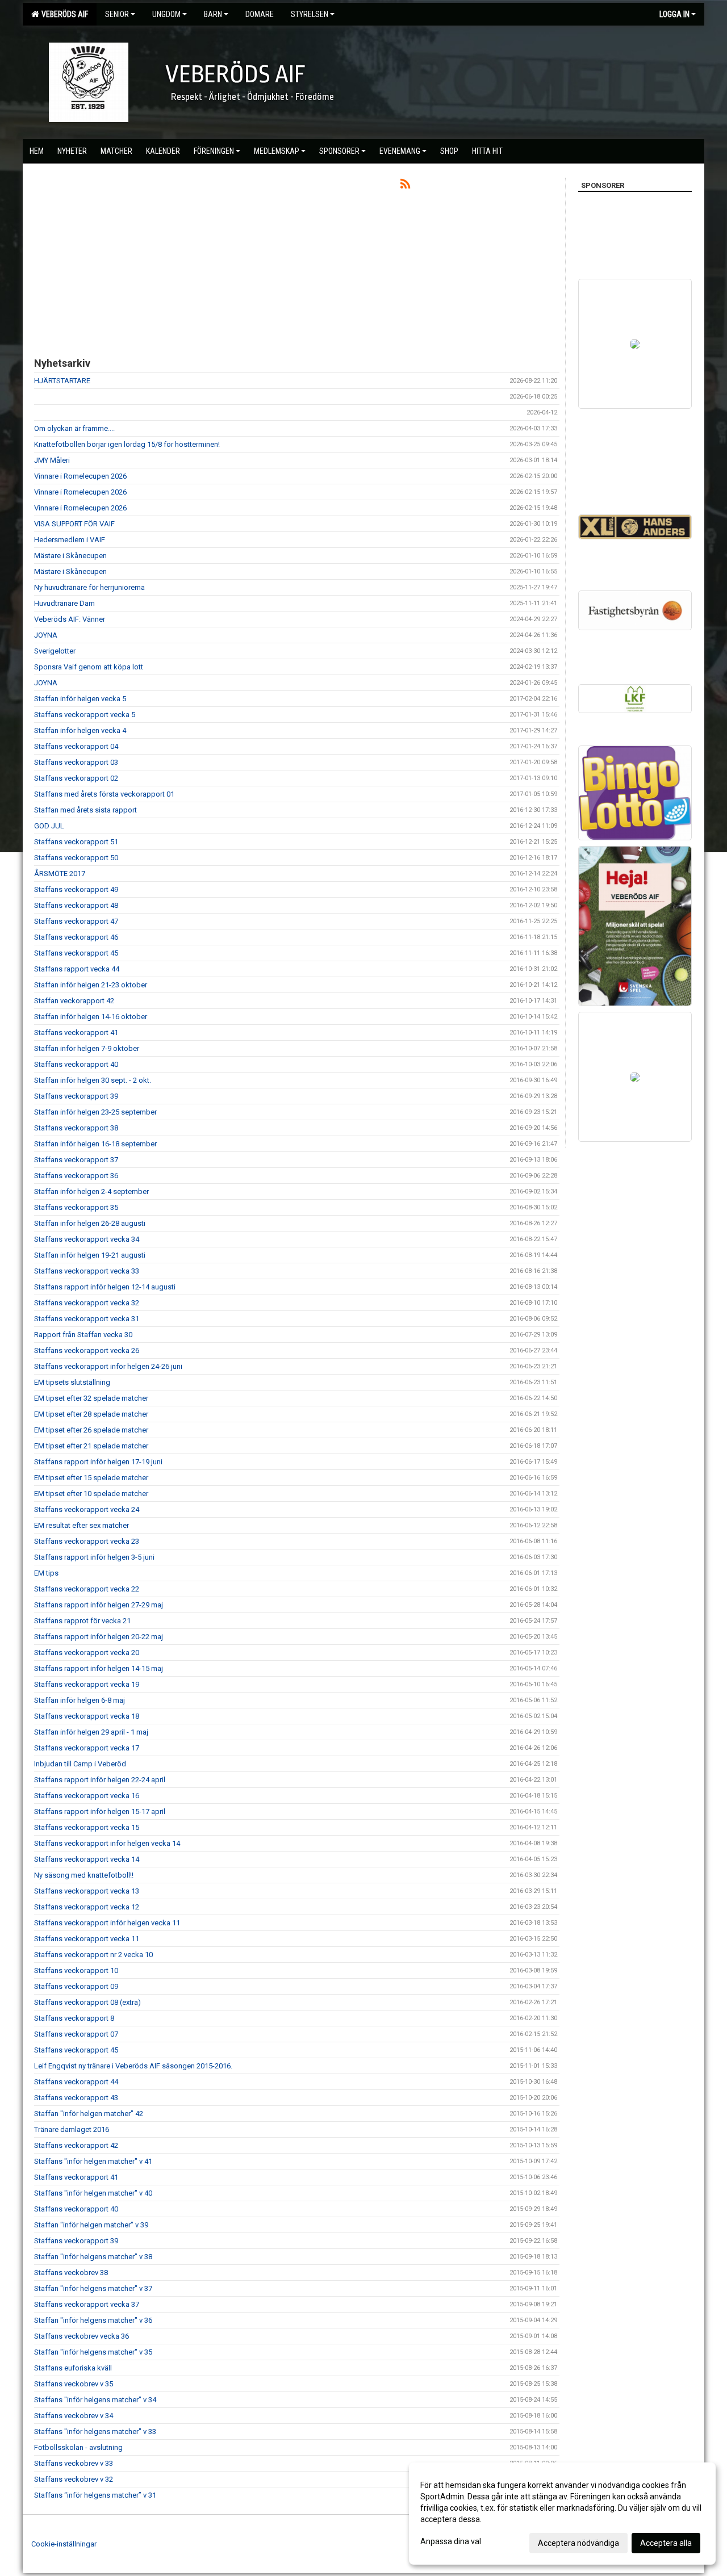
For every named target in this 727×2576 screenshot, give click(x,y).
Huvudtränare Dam (64, 603)
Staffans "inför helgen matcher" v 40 (93, 2193)
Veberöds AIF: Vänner (70, 619)
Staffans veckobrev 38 (71, 2273)
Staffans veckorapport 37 (76, 1160)
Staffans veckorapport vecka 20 (87, 1653)
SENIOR (117, 14)
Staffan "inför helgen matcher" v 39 (91, 2225)
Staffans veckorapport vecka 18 (87, 1716)
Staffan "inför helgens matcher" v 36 (93, 2320)
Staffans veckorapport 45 (76, 953)
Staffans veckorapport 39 (76, 1096)
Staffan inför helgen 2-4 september (91, 1191)
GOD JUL (49, 826)
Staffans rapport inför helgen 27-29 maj (99, 1605)
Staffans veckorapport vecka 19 (87, 1684)
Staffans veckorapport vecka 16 (87, 1796)
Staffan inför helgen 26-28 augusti (90, 1223)
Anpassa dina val (451, 2541)
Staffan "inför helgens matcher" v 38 (93, 2257)
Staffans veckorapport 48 (76, 905)
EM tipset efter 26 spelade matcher (91, 1430)
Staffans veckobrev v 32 (74, 2479)
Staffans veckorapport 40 (76, 1064)
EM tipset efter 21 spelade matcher (91, 1446)
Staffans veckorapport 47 (76, 921)
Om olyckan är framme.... (74, 428)
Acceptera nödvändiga (578, 2543)
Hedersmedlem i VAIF (70, 540)
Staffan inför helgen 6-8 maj (80, 1700)
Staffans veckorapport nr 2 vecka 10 (93, 1955)
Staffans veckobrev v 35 (74, 2384)
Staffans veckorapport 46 (76, 937)
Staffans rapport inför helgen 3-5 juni (94, 1557)
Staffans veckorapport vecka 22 (87, 1589)
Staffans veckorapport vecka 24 (87, 1509)
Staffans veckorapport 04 (76, 746)
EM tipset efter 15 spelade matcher (91, 1478)
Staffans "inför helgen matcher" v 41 (93, 2161)
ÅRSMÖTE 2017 (60, 874)
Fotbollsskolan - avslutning (78, 2447)
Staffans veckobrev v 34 (74, 2416)
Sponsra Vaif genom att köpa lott (89, 667)
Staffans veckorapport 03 (76, 762)
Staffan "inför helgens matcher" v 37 (93, 2288)
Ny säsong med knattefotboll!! (84, 1875)
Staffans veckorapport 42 (76, 2145)
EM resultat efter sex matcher (82, 1525)
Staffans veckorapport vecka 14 (87, 1859)
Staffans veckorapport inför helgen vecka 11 (107, 1923)
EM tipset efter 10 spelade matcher (91, 1494)
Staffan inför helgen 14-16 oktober (91, 1017)
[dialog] (562, 2514)
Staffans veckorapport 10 (76, 1970)
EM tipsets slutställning (72, 1382)
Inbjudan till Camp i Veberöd (80, 1764)
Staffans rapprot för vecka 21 (82, 1621)
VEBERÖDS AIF (63, 14)
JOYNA (46, 635)
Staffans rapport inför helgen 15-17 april (100, 1811)
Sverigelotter (55, 651)
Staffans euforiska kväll (73, 2368)
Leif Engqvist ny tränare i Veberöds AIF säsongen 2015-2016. (133, 2066)
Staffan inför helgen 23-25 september (95, 1112)
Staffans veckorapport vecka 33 (87, 1271)
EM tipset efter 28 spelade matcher (91, 1414)
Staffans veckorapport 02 (76, 778)
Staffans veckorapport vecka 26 (87, 1350)
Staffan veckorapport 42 (74, 1001)
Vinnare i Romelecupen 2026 (80, 476)
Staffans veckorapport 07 (76, 2034)
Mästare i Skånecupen (70, 556)
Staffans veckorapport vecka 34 (87, 1239)
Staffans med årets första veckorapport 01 (104, 794)
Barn (213, 14)
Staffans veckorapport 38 (76, 1128)
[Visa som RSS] (405, 186)
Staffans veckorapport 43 (76, 2098)
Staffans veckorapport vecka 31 (87, 1319)
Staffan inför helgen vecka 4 (80, 730)
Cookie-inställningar (64, 2544)
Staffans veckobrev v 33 (74, 2463)
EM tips (46, 1573)
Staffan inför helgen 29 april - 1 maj (91, 1732)
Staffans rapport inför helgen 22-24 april (100, 1780)
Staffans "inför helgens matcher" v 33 (95, 2432)
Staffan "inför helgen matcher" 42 (89, 2114)
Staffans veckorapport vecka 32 (87, 1303)
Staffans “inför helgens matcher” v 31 (95, 2495)
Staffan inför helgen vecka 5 (80, 699)
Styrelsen (310, 14)
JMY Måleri (52, 460)
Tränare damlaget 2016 (72, 2129)
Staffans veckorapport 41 (76, 1033)
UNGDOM (166, 14)
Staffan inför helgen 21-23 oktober (91, 985)
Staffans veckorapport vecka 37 (87, 2304)
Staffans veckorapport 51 (76, 842)
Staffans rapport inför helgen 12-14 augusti (105, 1287)
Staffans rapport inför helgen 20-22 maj (99, 1637)
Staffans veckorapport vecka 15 (87, 1827)
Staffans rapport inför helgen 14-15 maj (99, 1668)
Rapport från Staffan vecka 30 (83, 1335)
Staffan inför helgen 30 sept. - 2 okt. (93, 1080)
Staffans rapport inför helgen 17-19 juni (98, 1462)
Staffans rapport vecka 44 (77, 969)
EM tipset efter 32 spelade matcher (91, 1398)
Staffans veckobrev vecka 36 (82, 2336)
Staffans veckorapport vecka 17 (87, 1748)
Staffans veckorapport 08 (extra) (87, 2002)
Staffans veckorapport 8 (74, 2018)
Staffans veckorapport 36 (76, 1176)
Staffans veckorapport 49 (76, 889)
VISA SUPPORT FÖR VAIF (74, 524)
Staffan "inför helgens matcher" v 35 (93, 2352)
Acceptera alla (666, 2543)
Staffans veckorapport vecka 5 (85, 715)
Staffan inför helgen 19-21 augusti (90, 1255)
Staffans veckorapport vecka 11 (87, 1939)
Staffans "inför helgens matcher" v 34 (95, 2400)
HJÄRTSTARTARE (62, 381)
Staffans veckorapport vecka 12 (87, 1907)
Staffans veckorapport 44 (76, 2082)
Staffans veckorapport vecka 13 (87, 1891)
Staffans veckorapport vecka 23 (87, 1541)
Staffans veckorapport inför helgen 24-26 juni (108, 1366)
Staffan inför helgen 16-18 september (95, 1144)
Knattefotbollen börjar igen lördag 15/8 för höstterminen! (127, 444)
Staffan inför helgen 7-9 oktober (87, 1048)
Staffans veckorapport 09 (76, 1986)
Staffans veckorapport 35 (76, 1207)
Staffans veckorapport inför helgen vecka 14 (107, 1843)
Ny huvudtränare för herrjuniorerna (89, 587)
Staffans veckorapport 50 (76, 858)
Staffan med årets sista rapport (85, 810)
